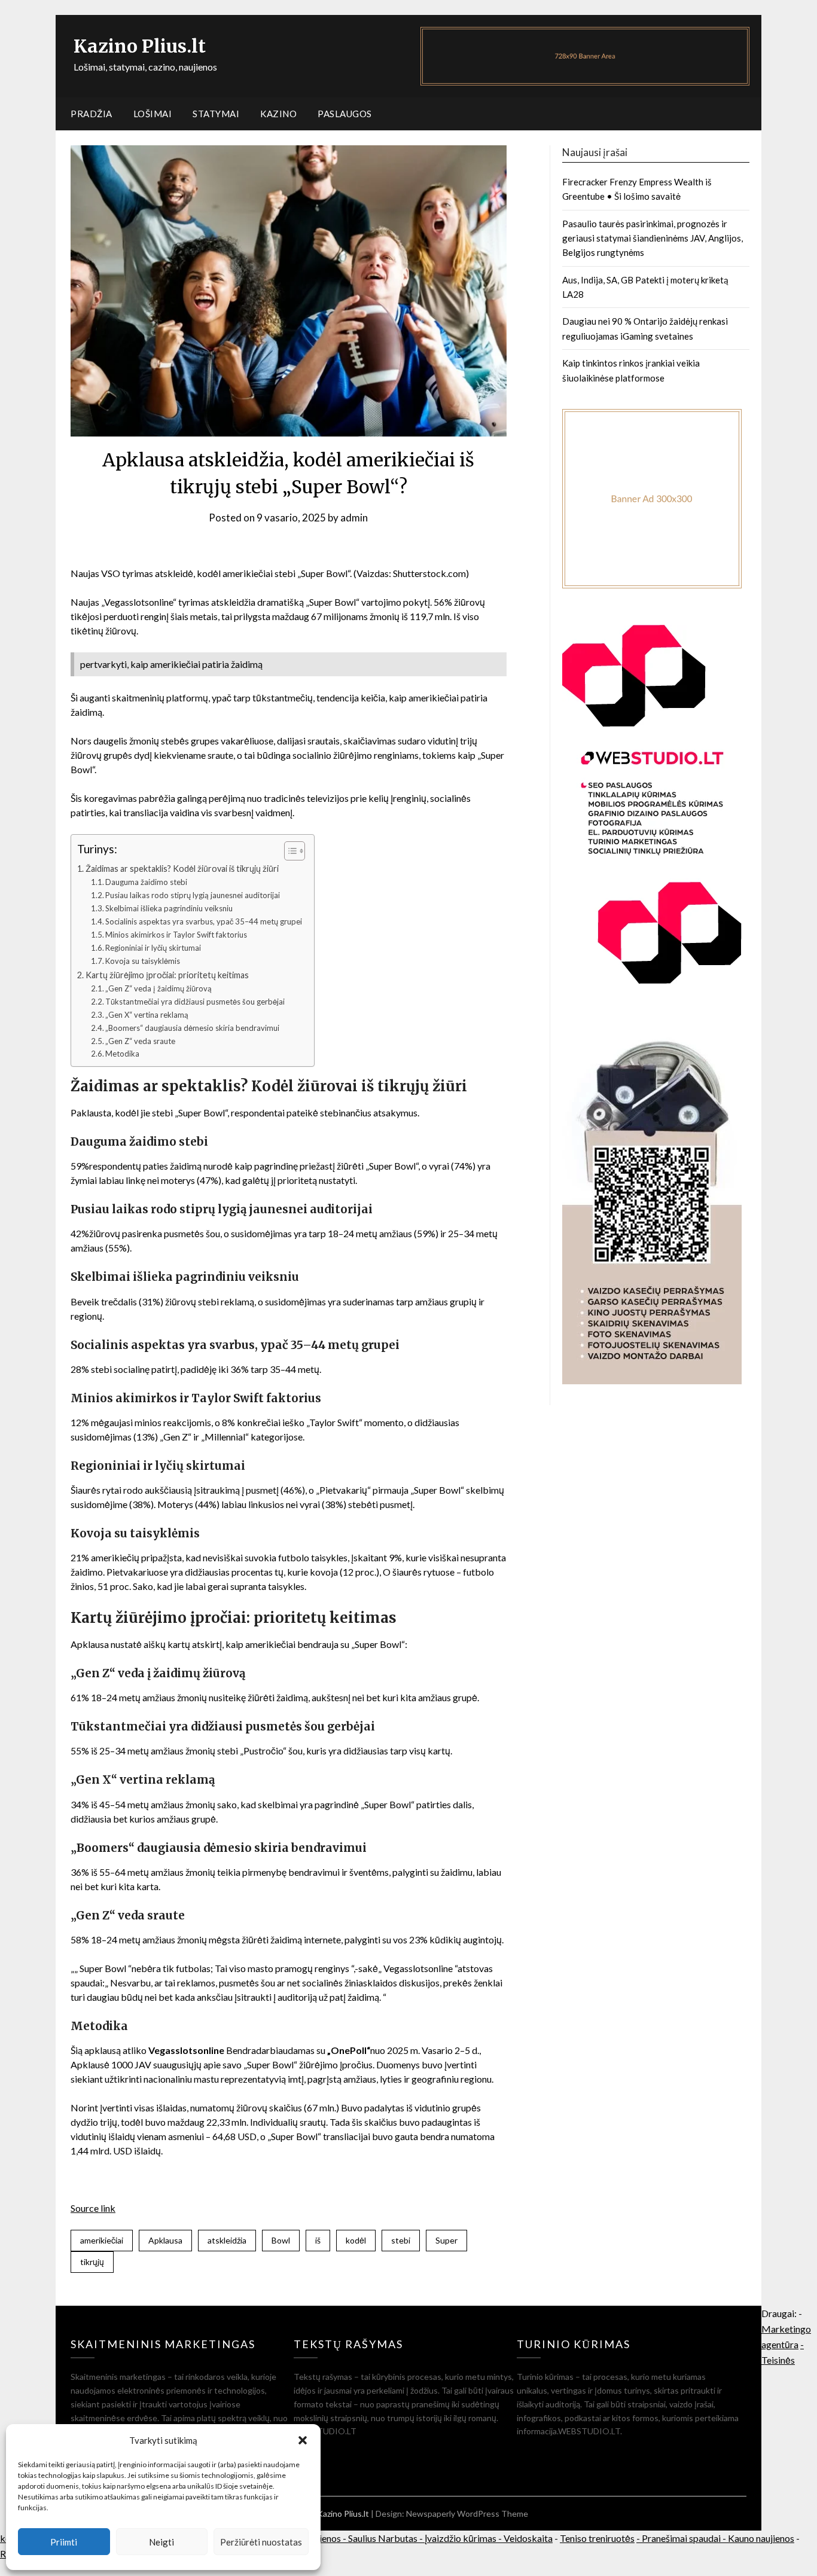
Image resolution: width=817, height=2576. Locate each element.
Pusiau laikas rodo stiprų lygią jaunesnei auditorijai (193, 895)
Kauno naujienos (761, 2538)
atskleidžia (227, 2240)
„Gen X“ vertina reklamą (147, 1015)
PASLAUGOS (345, 114)
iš (318, 2240)
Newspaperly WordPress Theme (467, 2514)
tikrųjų (92, 2262)
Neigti (161, 2542)
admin (354, 518)
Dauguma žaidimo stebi (146, 882)
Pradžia (92, 114)
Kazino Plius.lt (140, 46)
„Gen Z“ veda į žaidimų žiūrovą (158, 988)
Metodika (122, 1054)
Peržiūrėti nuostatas (261, 2542)
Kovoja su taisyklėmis (143, 961)
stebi (401, 2240)
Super (446, 2240)
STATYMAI (216, 114)
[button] (303, 2440)
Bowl (281, 2240)
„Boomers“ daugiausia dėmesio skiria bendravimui (192, 1028)
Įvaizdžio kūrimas (461, 2538)
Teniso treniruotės (597, 2538)
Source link (93, 2208)
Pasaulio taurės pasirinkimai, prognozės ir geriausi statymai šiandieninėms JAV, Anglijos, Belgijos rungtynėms (653, 238)
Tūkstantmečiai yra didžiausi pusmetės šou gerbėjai (195, 1002)
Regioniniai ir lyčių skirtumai (153, 948)
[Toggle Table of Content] (289, 851)
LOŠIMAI (153, 114)
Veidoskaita (528, 2538)
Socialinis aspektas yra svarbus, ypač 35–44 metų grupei (204, 921)
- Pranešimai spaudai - (682, 2538)
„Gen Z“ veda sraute (140, 1041)
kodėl (356, 2240)
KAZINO (278, 114)
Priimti (64, 2542)
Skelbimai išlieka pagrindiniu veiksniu (169, 908)
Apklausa (165, 2240)
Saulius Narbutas (383, 2538)
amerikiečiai (102, 2240)
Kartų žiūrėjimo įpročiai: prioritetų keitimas (167, 975)
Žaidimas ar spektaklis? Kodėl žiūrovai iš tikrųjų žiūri (182, 869)
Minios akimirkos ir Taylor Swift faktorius (176, 935)
